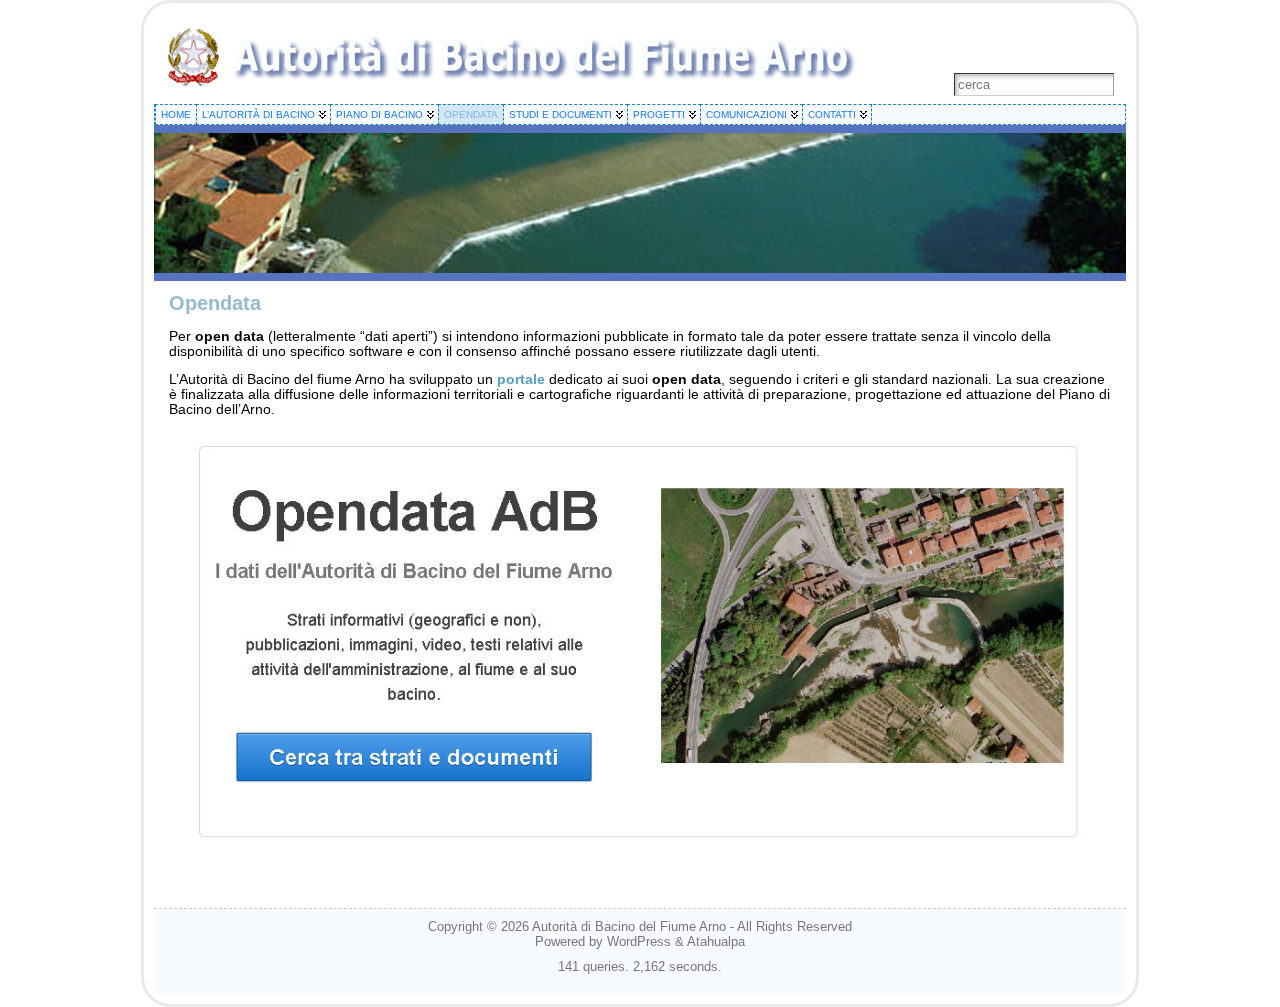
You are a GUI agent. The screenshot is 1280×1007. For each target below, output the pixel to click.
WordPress (639, 941)
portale (521, 379)
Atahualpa (716, 941)
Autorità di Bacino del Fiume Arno (629, 926)
